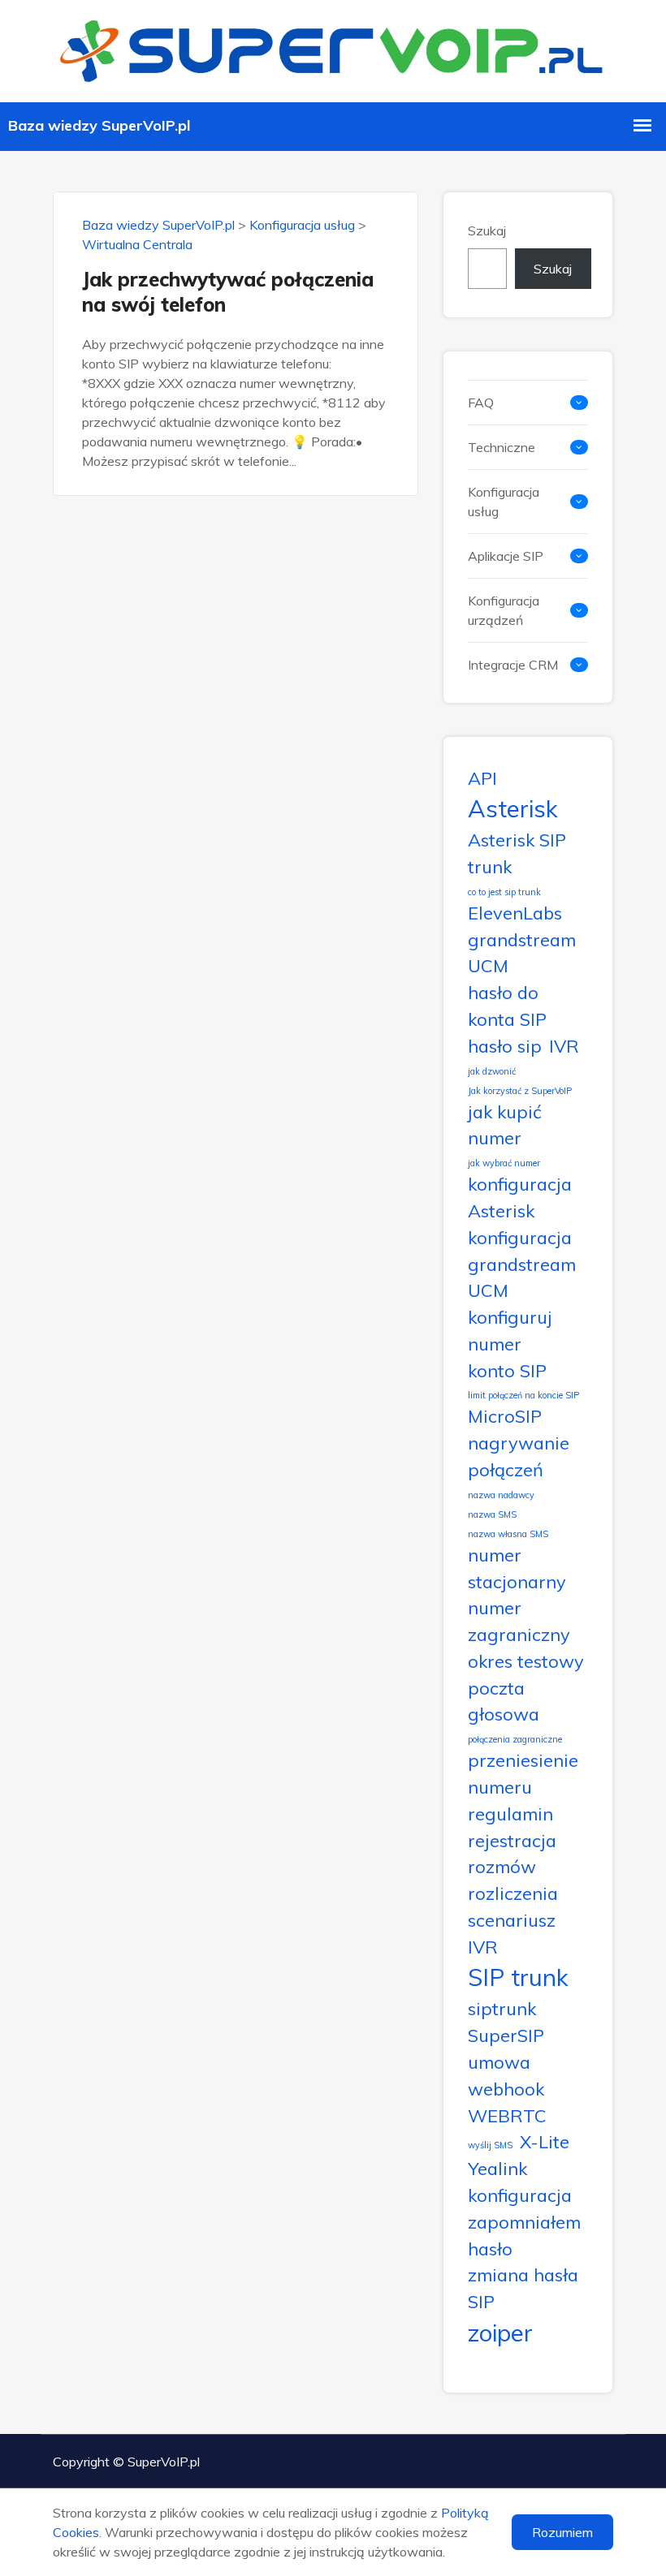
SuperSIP (506, 2035)
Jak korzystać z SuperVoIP (520, 1091)
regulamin (510, 1814)
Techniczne (502, 447)
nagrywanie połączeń (519, 1456)
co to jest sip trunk (504, 892)
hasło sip (505, 1046)
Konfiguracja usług (302, 225)
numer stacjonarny (517, 1568)
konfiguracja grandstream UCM (522, 1264)
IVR (564, 1046)
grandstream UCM (522, 953)
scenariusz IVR (512, 1933)
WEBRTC (507, 2115)
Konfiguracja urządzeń (504, 610)
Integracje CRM (513, 665)
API (482, 778)
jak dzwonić (492, 1071)
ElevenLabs (515, 913)
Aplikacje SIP (506, 556)
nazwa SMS (492, 1514)
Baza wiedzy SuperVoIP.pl (158, 225)
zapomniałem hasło (524, 2235)
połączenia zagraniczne (515, 1739)
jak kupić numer (505, 1125)
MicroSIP (505, 1416)
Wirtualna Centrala (137, 244)
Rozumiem (562, 2532)
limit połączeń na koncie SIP (523, 1395)
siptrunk (502, 2008)
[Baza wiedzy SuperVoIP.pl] (333, 49)
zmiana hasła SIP (523, 2288)
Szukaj (487, 230)
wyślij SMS (490, 2145)
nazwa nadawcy (501, 1495)
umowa (499, 2062)
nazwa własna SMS (508, 1534)
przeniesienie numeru (523, 1773)
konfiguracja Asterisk (520, 1197)
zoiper (500, 2333)
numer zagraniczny (519, 1621)
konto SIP (507, 1370)
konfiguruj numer (510, 1330)
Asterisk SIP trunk (517, 853)
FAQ (481, 403)
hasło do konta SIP (507, 1006)
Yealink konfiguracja (520, 2182)
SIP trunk (518, 1977)
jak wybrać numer (504, 1163)
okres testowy (526, 1661)
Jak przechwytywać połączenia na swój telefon (228, 292)
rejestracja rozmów (512, 1854)
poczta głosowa (504, 1701)
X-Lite (545, 2141)
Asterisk (513, 808)
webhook (506, 2089)
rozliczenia (513, 1893)
